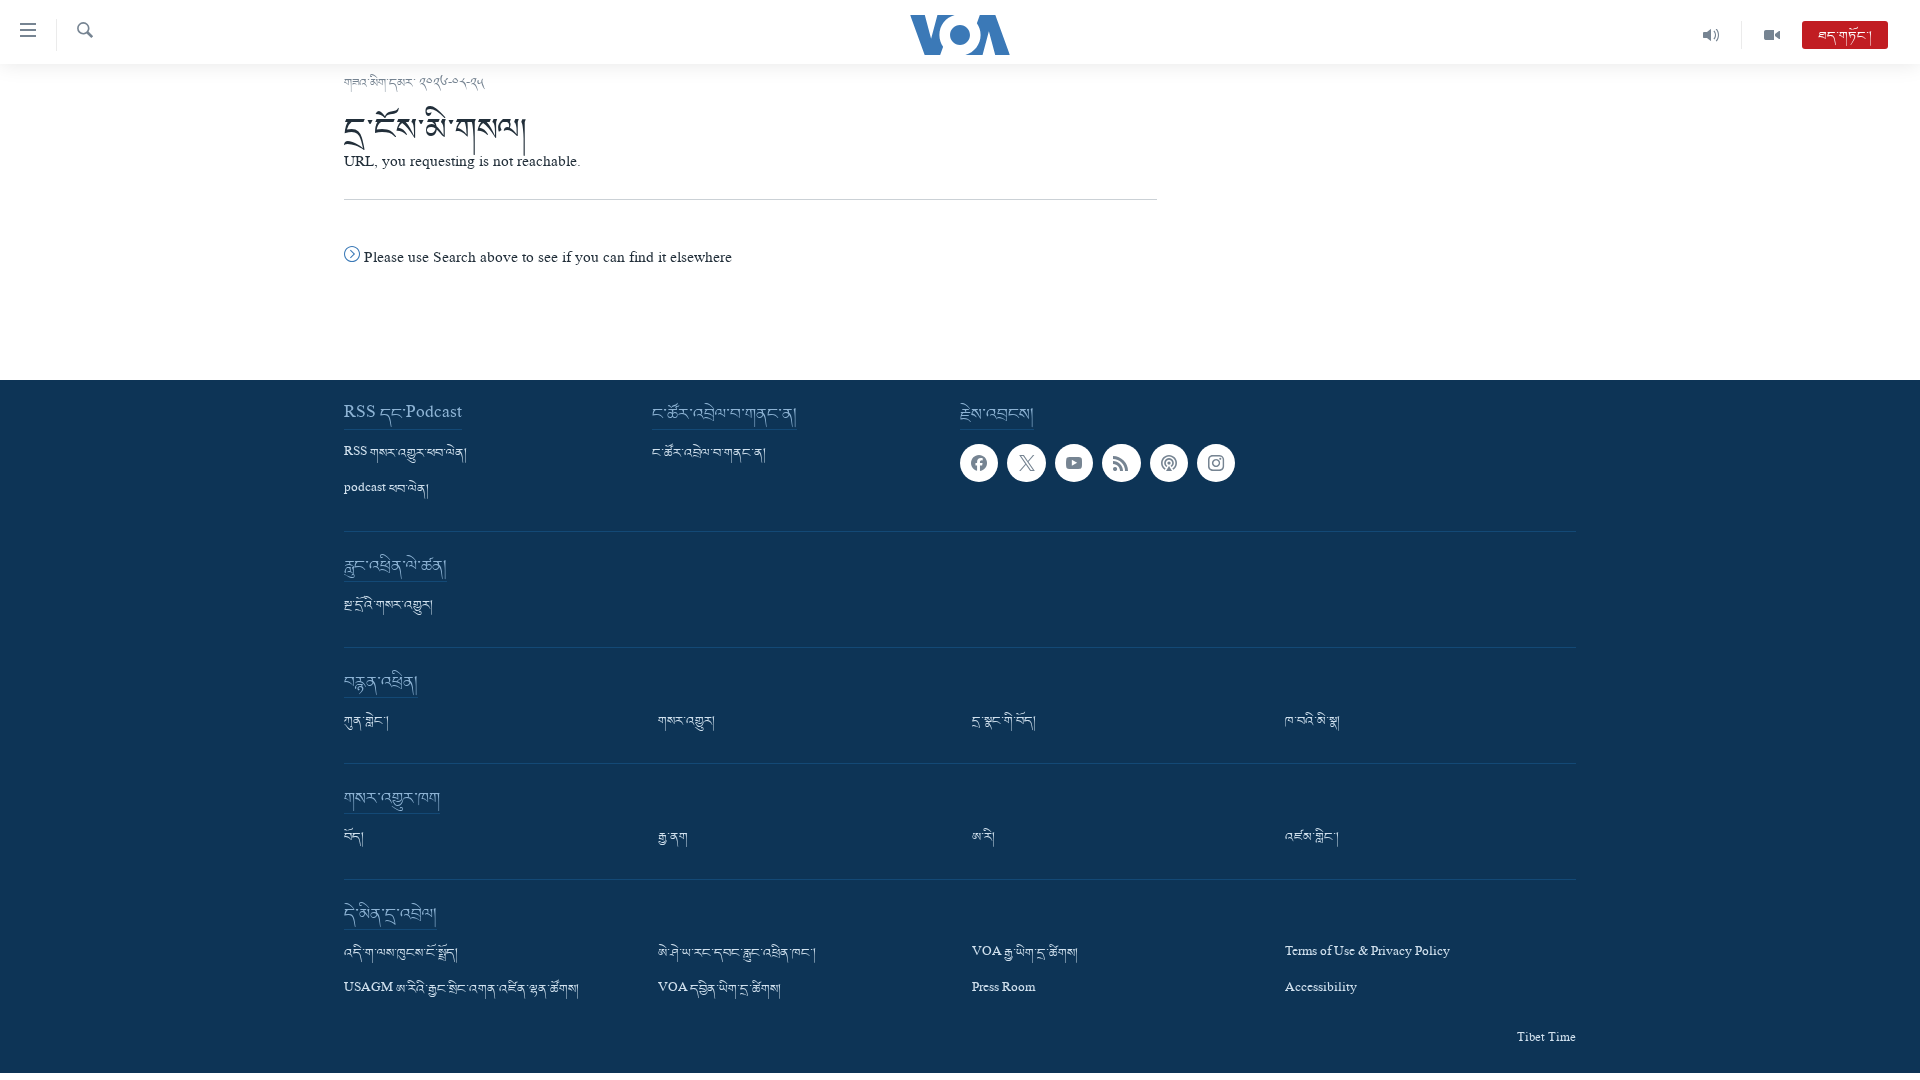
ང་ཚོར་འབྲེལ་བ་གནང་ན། (709, 454)
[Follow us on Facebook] (979, 463)
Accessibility (1321, 990)
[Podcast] (1169, 463)
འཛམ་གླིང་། (1312, 838)
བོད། (354, 838)
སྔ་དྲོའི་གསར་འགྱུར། (388, 606)
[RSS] (1121, 463)
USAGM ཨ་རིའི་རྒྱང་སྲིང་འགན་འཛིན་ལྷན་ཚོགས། (461, 990)
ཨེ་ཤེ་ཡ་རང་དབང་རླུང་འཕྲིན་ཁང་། (737, 954)
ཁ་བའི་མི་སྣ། (1312, 722)
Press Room (1003, 990)
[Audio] (1711, 35)
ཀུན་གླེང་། (366, 722)
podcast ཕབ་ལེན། (386, 490)
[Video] (1772, 35)
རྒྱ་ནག (673, 838)
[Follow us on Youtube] (1074, 463)
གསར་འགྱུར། (686, 722)
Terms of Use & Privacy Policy (1367, 954)
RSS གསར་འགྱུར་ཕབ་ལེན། (405, 454)
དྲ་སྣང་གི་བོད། (1004, 722)
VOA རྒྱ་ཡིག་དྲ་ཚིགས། (1025, 954)
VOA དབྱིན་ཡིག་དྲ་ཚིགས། (719, 990)
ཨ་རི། (983, 838)
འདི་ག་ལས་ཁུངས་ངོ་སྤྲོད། (401, 954)
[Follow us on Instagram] (1216, 463)
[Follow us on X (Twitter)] (1026, 463)
